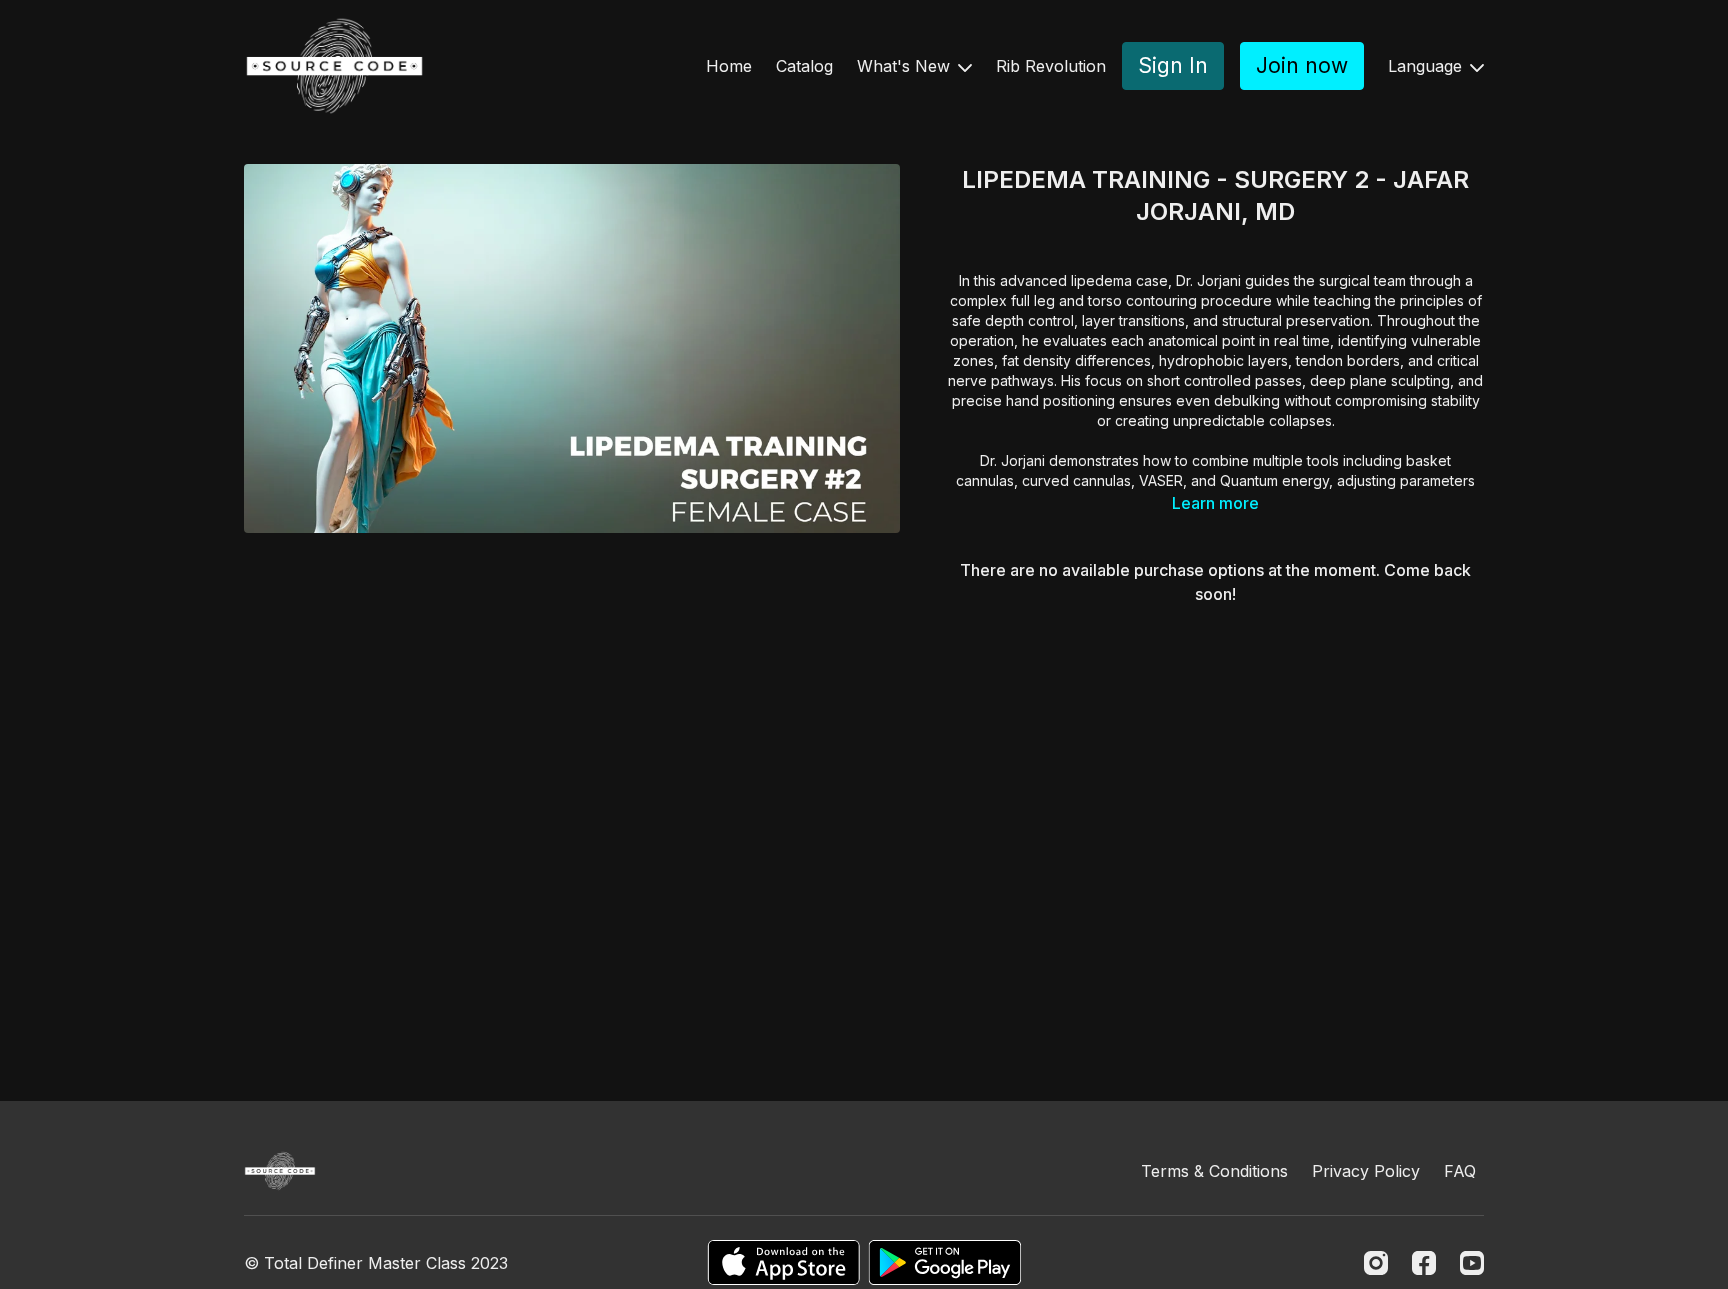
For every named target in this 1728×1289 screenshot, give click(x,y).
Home (729, 66)
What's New (906, 66)
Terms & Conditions (1214, 1171)
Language (1427, 66)
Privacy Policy (1366, 1171)
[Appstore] (783, 1262)
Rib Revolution (1051, 66)
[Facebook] (1424, 1263)
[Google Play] (945, 1262)
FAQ (1460, 1171)
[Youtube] (1472, 1263)
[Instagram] (1376, 1263)
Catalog (804, 66)
